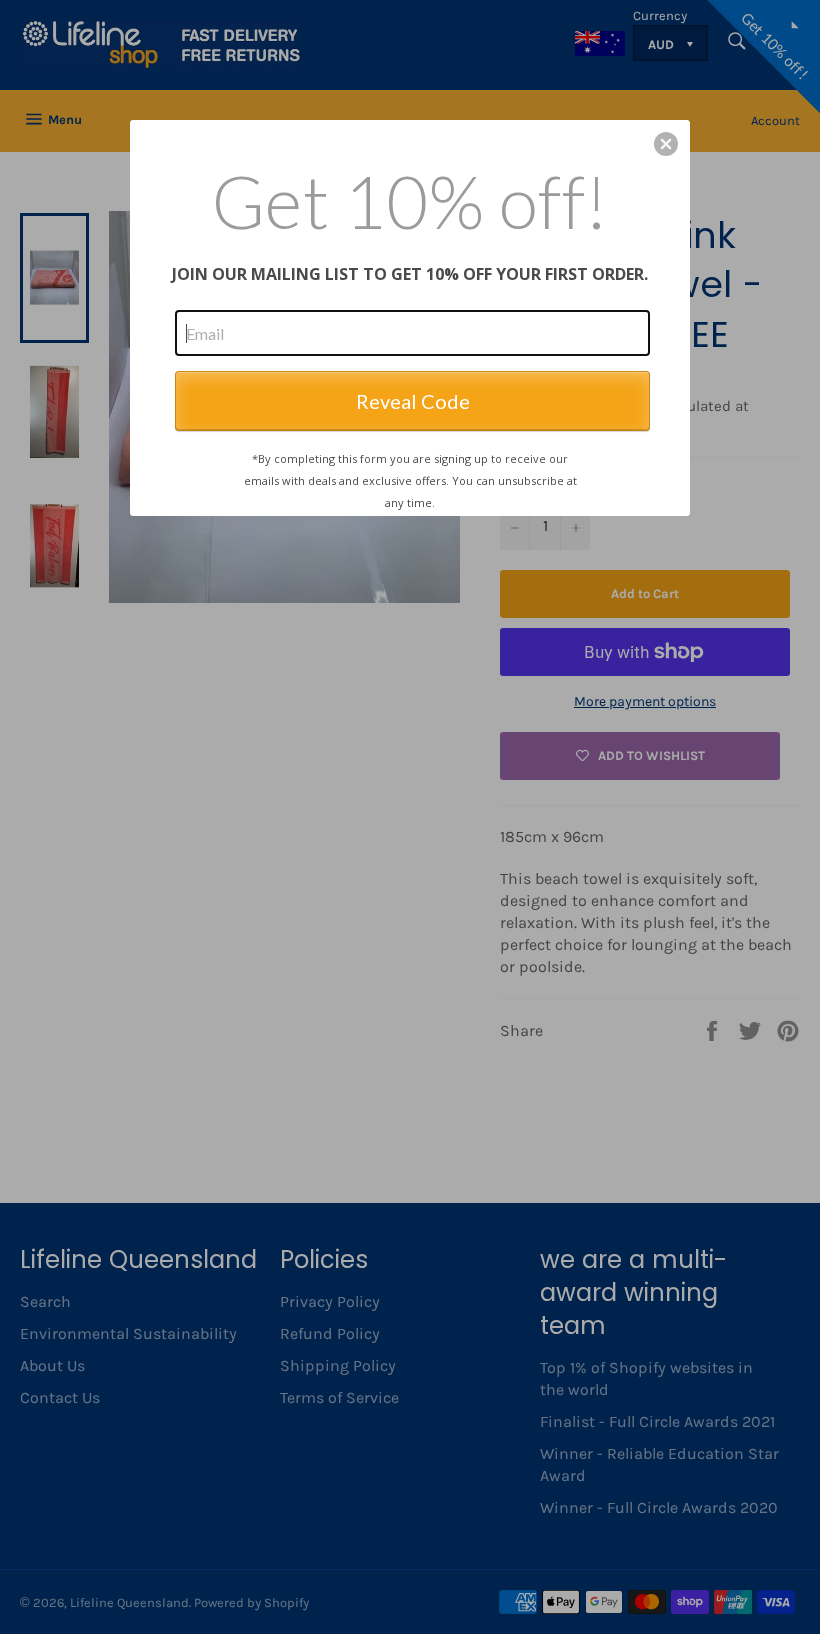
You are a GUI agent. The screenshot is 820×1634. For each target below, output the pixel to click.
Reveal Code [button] (413, 401)
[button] (666, 144)
